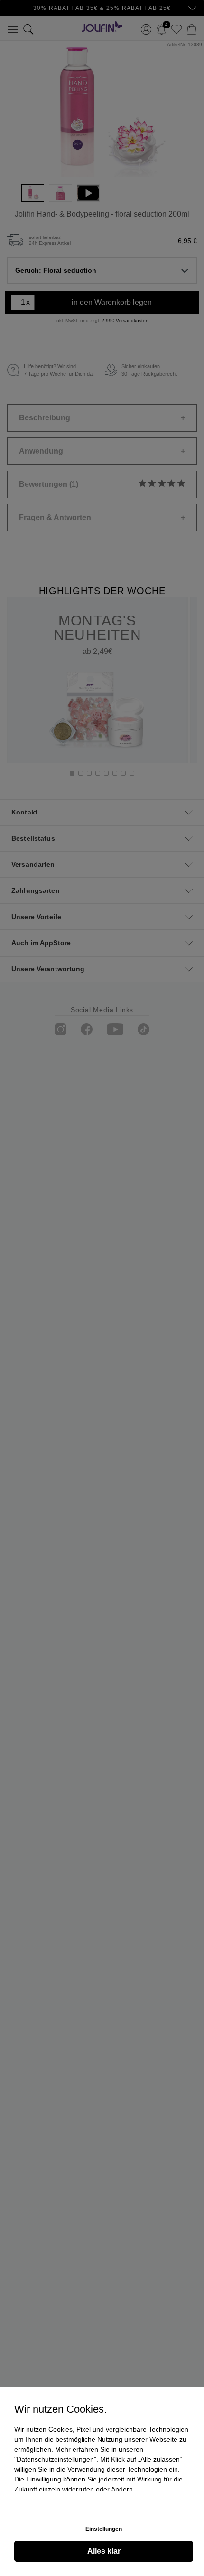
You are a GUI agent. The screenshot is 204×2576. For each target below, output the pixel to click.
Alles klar (104, 2551)
